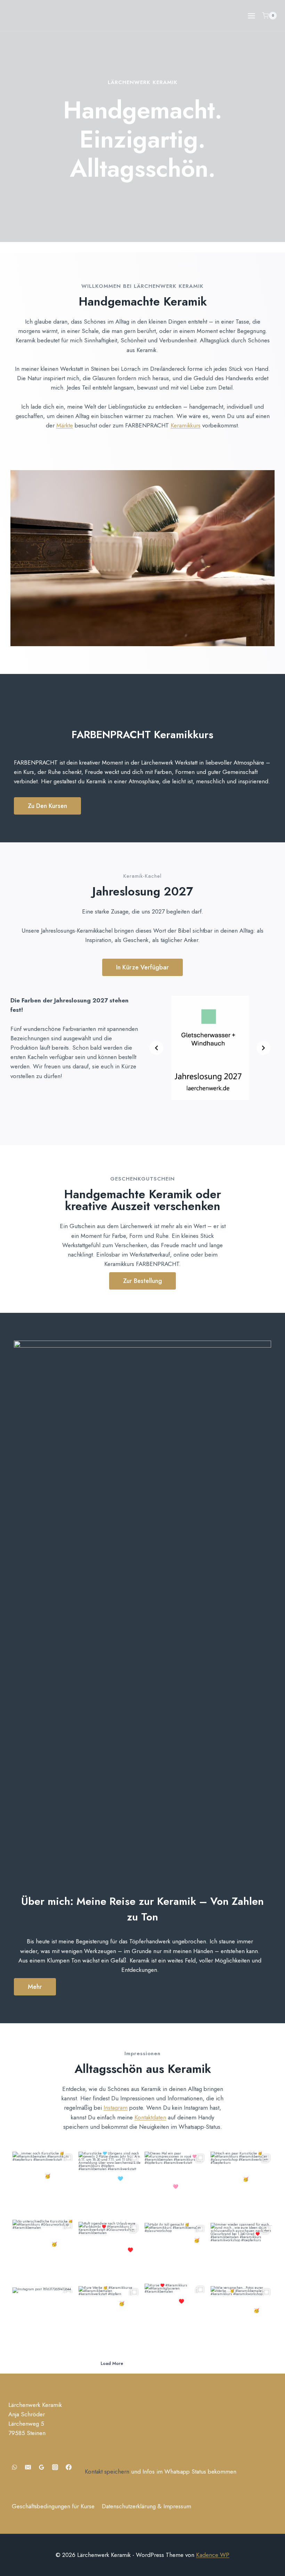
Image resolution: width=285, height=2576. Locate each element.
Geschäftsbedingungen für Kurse (53, 2506)
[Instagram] (55, 2467)
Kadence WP (213, 2555)
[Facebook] (68, 2467)
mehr (35, 1987)
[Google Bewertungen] (41, 2467)
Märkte (65, 425)
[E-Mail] (28, 2467)
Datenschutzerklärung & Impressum (146, 2506)
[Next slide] (263, 1048)
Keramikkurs (186, 425)
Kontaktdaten (150, 2117)
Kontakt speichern (107, 2471)
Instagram (116, 2108)
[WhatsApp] (14, 2467)
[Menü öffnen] (251, 16)
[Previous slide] (156, 1048)
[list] (210, 1048)
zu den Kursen (47, 806)
